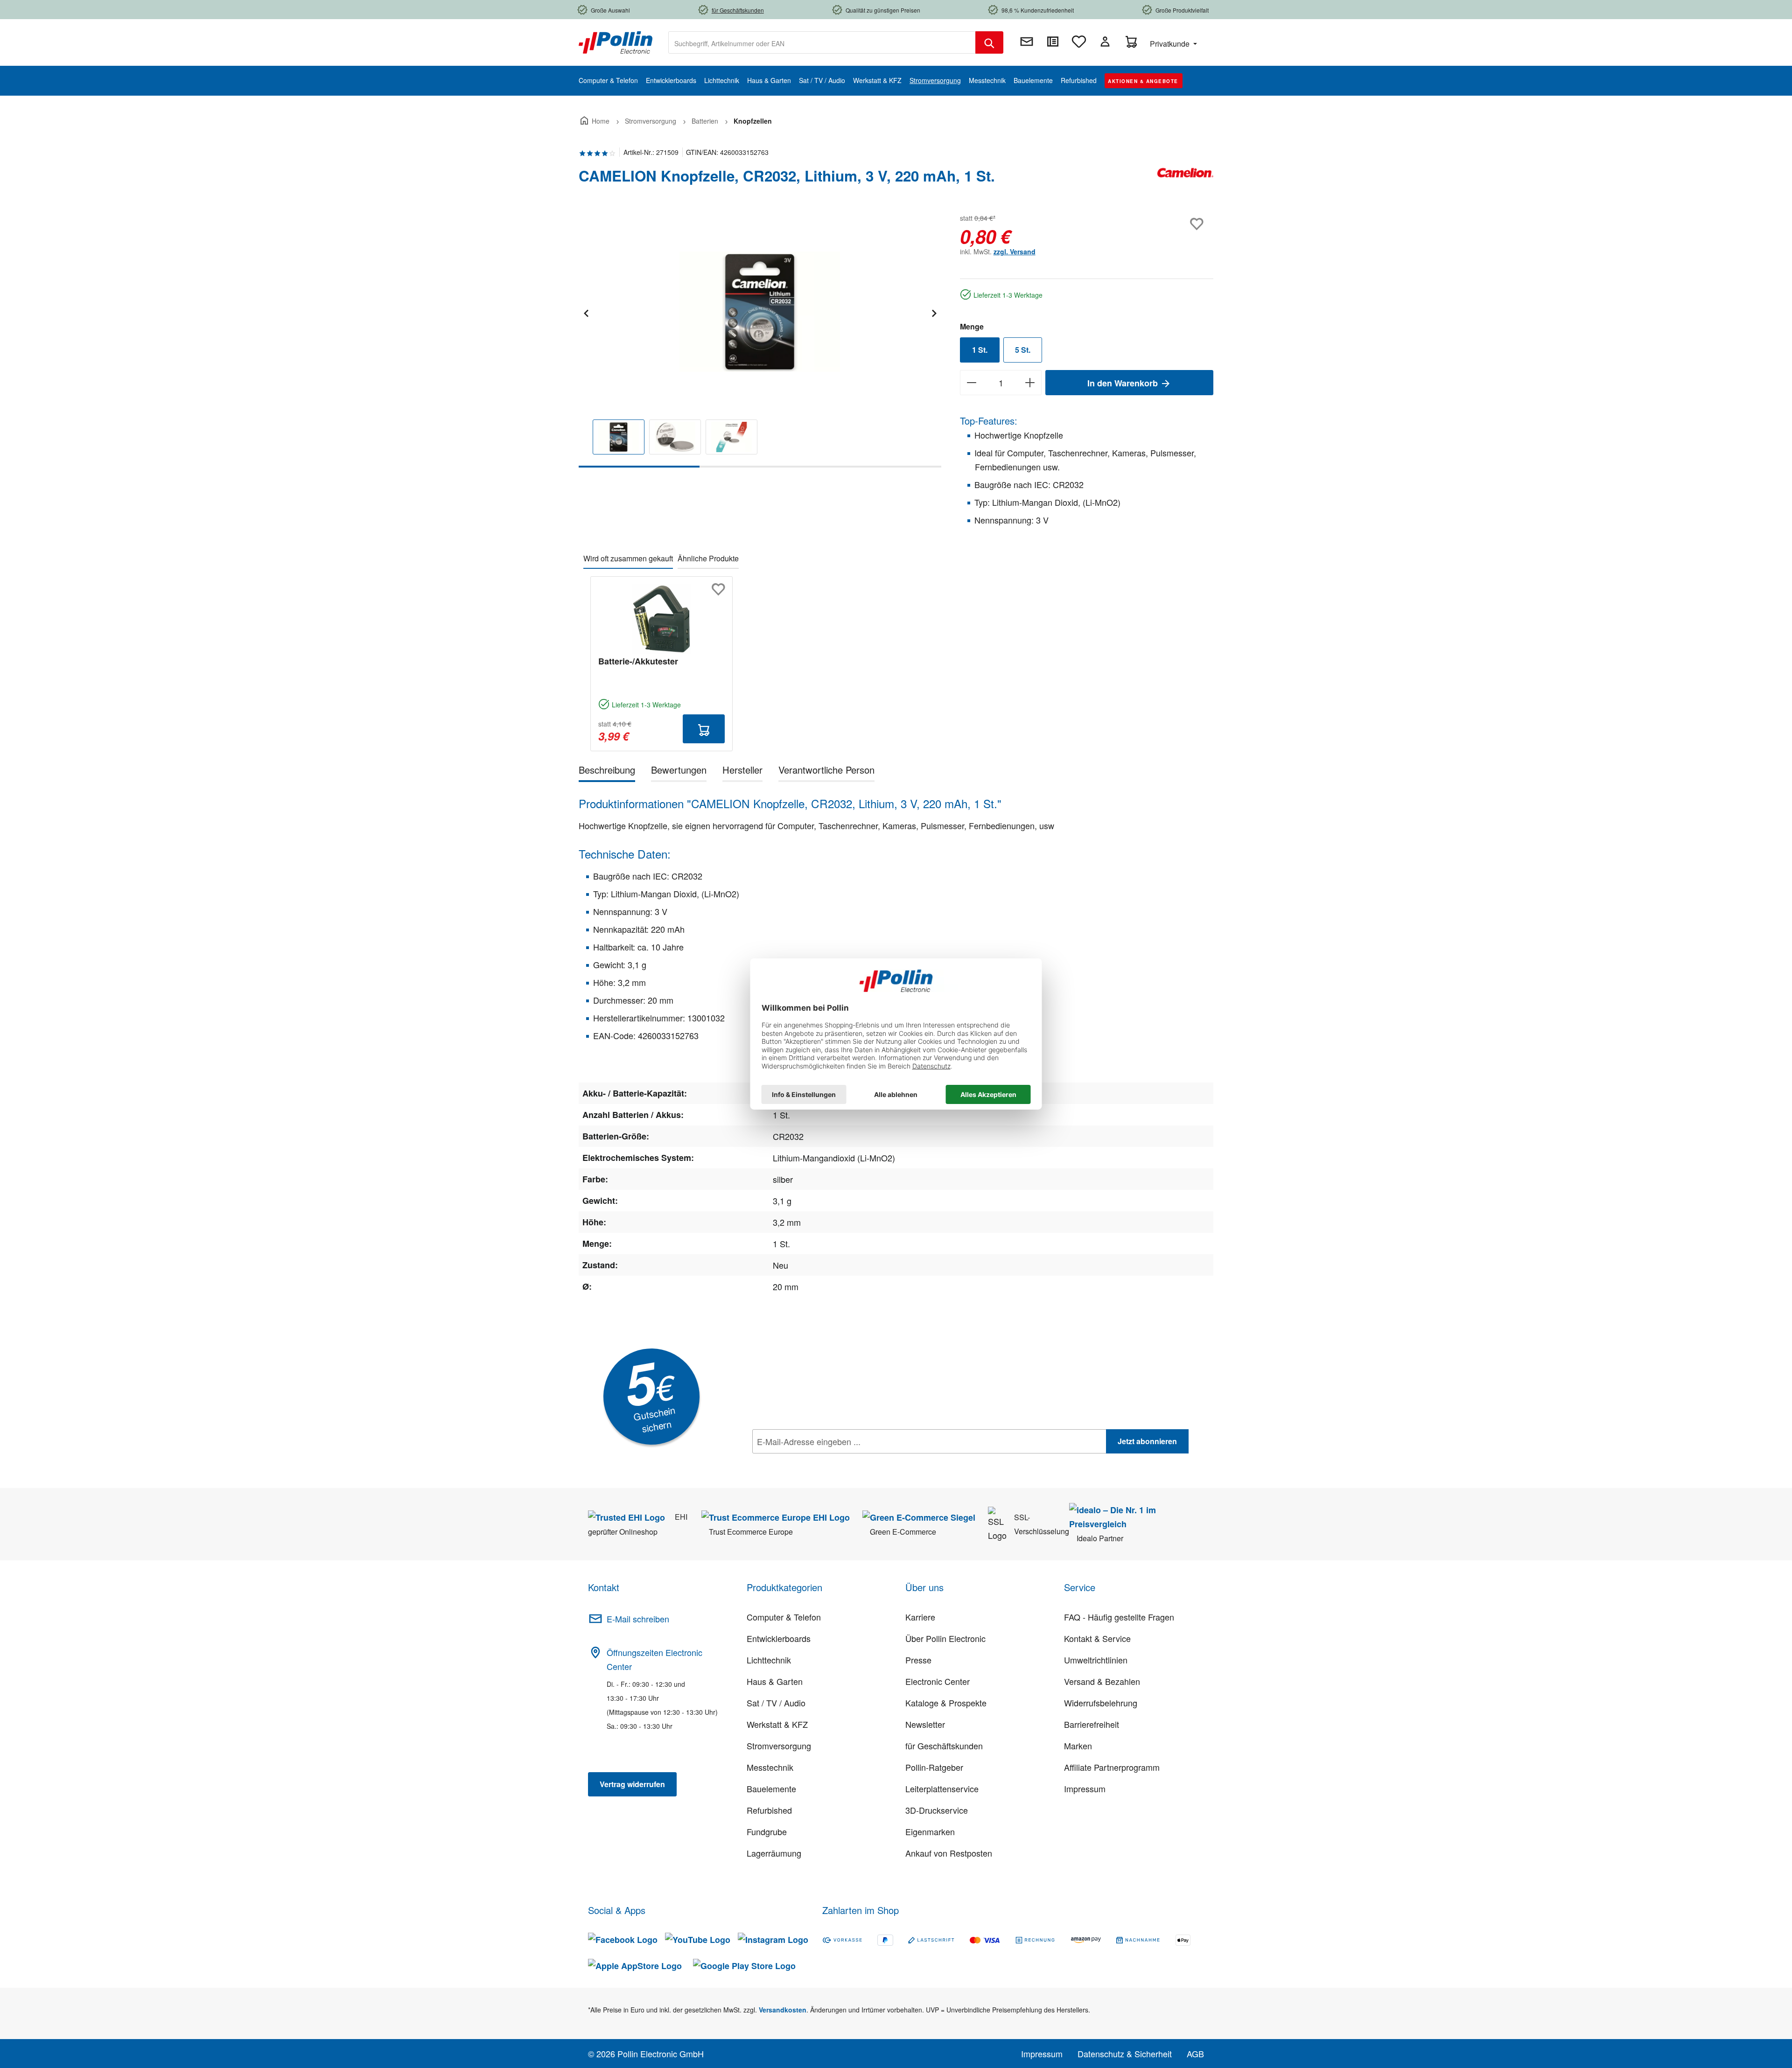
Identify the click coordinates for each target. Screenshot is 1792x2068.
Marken (1078, 1746)
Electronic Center (938, 1681)
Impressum (1085, 1789)
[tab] (607, 772)
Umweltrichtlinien (1096, 1660)
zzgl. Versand (1015, 252)
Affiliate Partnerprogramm (1112, 1767)
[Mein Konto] (1105, 42)
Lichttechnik (769, 1660)
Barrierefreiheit (1092, 1724)
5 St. (1023, 350)
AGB (1195, 2054)
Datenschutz (812, 1462)
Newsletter (925, 1724)
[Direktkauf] (1053, 42)
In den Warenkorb (1124, 383)
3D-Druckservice (937, 1810)
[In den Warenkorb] (704, 729)
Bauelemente (771, 1789)
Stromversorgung (779, 1746)
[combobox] (822, 42)
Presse (918, 1660)
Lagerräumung (774, 1853)
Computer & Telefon (784, 1617)
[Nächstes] (934, 312)
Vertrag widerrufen (632, 1784)
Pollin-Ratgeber (934, 1767)
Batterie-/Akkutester (638, 661)
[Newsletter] (1027, 42)
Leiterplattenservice (942, 1789)
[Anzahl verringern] (971, 383)
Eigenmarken (930, 1831)
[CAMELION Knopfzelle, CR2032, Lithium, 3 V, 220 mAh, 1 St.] (760, 312)
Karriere (920, 1617)
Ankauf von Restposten (949, 1853)
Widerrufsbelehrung (1101, 1703)
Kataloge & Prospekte (946, 1703)
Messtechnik (770, 1767)
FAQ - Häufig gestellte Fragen (1119, 1617)
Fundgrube (767, 1831)
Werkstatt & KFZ (777, 1724)
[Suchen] (989, 42)
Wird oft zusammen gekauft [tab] (628, 558)
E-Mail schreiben (638, 1619)
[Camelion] (1185, 180)
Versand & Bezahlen (1102, 1681)
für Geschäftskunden (944, 1746)
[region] (760, 339)
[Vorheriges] (586, 312)
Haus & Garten (775, 1681)
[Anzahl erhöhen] (1030, 383)
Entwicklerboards (779, 1638)
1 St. (980, 350)
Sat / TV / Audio (776, 1703)
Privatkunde (1171, 44)
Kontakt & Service (1097, 1638)
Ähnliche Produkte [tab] (708, 558)
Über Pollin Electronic (945, 1638)
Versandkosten (783, 2010)
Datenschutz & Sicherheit (1125, 2054)
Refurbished (769, 1810)
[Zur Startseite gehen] (616, 42)
